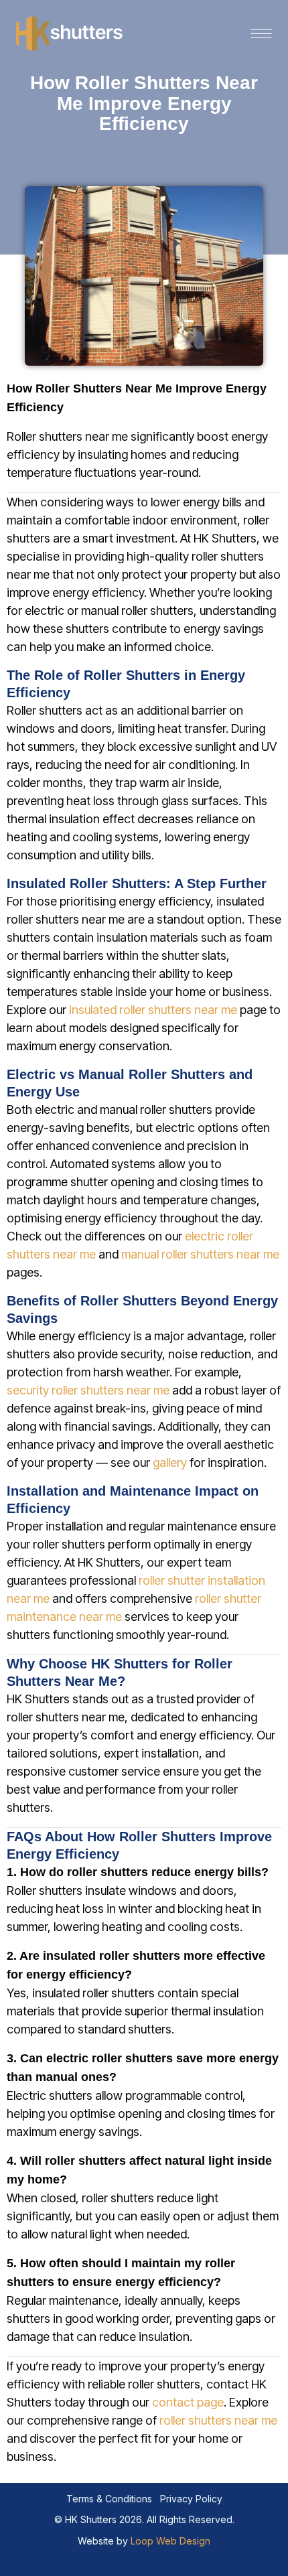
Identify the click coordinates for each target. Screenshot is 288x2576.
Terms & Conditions (109, 2499)
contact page (188, 2402)
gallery (170, 1462)
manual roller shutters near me (200, 1254)
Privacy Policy (191, 2499)
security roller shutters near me (88, 1390)
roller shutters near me (218, 2420)
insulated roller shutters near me (153, 1010)
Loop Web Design (170, 2541)
